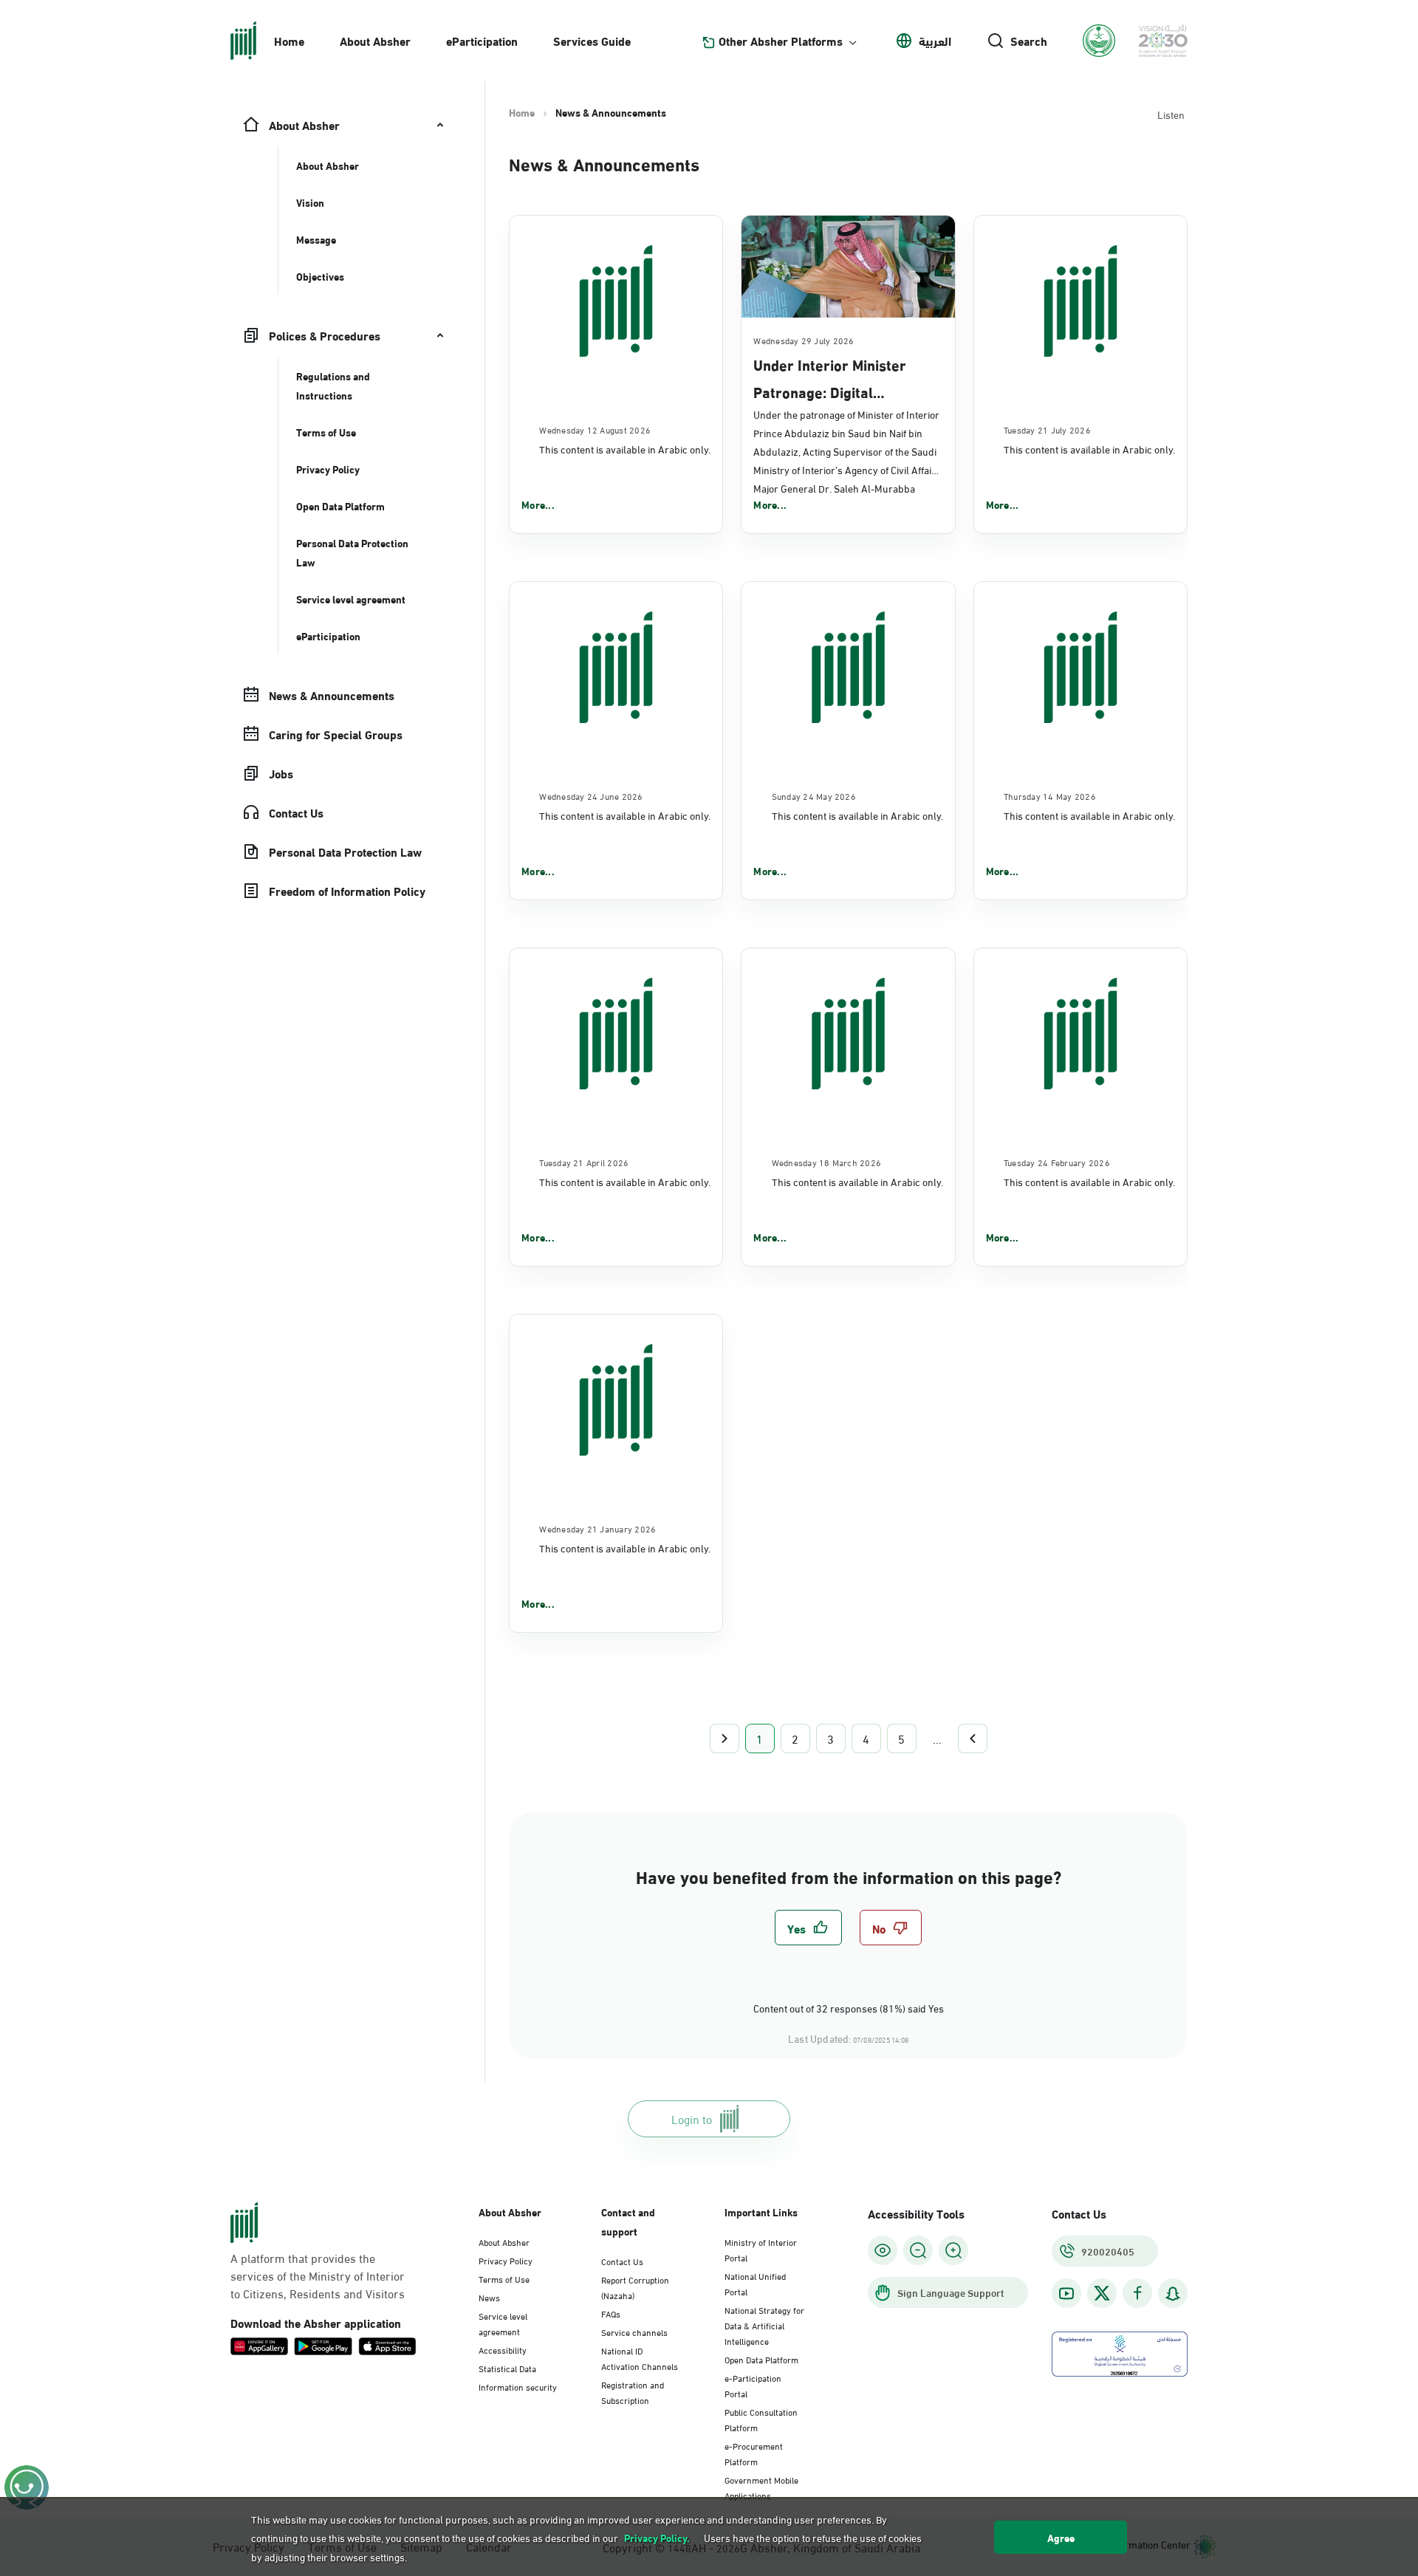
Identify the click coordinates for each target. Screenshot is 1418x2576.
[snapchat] (1173, 2294)
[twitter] (1102, 2293)
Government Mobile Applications (761, 2487)
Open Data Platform (761, 2359)
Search (1029, 41)
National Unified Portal (755, 2283)
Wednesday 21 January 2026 (597, 1528)
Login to (692, 2118)
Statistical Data (507, 2368)
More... (538, 504)
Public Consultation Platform (761, 2419)
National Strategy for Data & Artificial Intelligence (764, 2325)
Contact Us (622, 2261)
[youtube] (1066, 2294)
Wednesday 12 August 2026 (595, 429)
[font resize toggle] (918, 2250)
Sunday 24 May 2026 (814, 795)
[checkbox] (808, 1928)
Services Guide (592, 40)
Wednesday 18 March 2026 (827, 1162)
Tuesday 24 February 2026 (1057, 1162)
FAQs (611, 2313)
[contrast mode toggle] (883, 2250)
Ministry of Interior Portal (761, 2249)
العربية (935, 41)
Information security (518, 2386)
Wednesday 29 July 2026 (804, 340)
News (489, 2297)
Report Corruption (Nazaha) (635, 2287)
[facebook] (1137, 2294)
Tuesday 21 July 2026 (1047, 429)
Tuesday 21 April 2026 (584, 1162)
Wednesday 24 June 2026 (591, 795)
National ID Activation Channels (640, 2358)
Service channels (634, 2332)
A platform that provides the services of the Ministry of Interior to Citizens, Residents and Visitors (318, 2275)
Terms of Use (504, 2278)
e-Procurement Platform (754, 2453)
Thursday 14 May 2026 (1050, 795)
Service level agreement (503, 2323)
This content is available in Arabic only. (625, 449)
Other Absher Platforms (781, 41)
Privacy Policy (506, 2260)
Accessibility (503, 2349)
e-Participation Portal (753, 2385)
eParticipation (482, 40)
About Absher (375, 40)
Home (289, 40)
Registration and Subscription (633, 2392)
